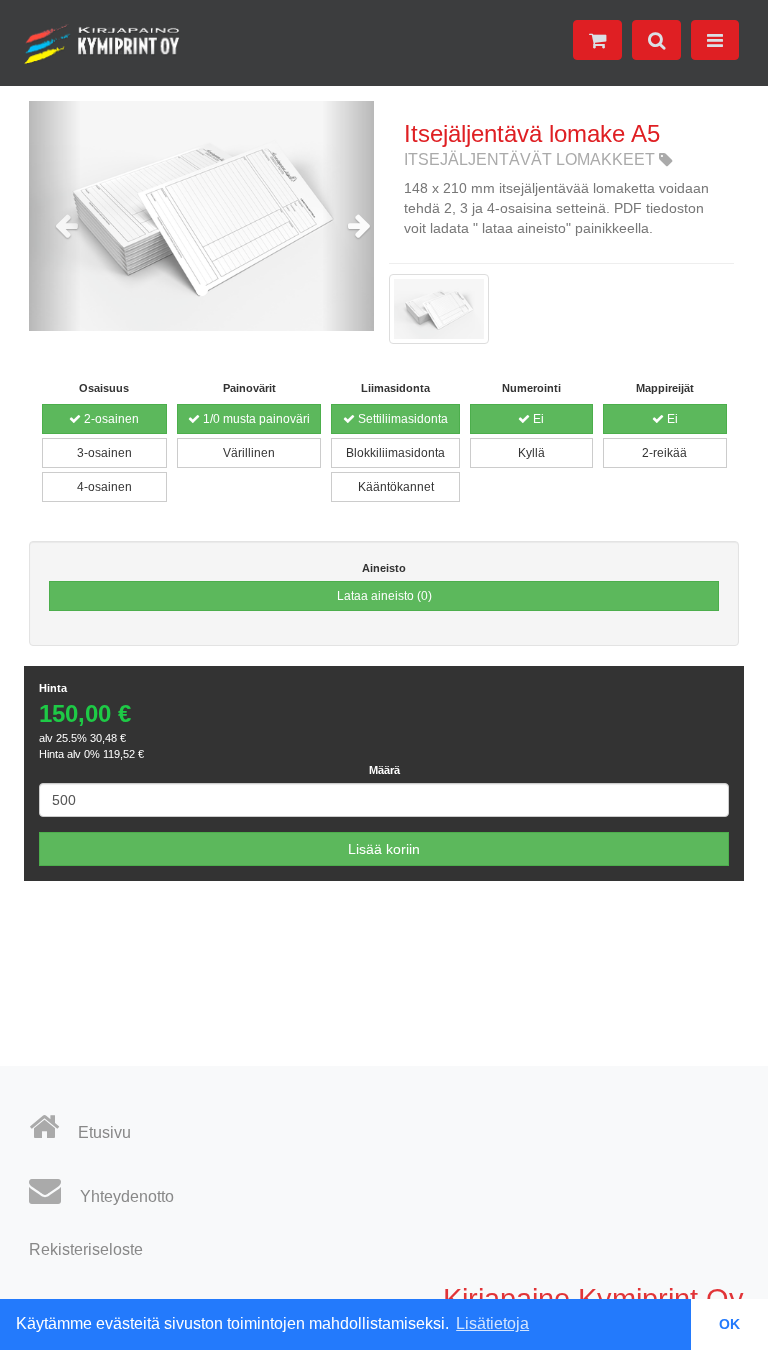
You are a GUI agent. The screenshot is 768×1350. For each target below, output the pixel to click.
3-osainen (104, 453)
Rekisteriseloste (86, 1249)
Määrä (384, 770)
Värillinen (249, 453)
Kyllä (531, 453)
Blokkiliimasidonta (395, 453)
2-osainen (110, 419)
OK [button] (729, 1324)
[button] (55, 216)
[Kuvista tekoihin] (102, 45)
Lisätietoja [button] (492, 1323)
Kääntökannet (396, 487)
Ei (537, 419)
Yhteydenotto (125, 1196)
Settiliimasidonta (401, 419)
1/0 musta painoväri (255, 419)
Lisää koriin (384, 849)
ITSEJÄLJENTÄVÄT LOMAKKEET (531, 159)
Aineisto (384, 568)
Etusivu (102, 1132)
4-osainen (104, 487)
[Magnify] (439, 319)
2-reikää (664, 453)
